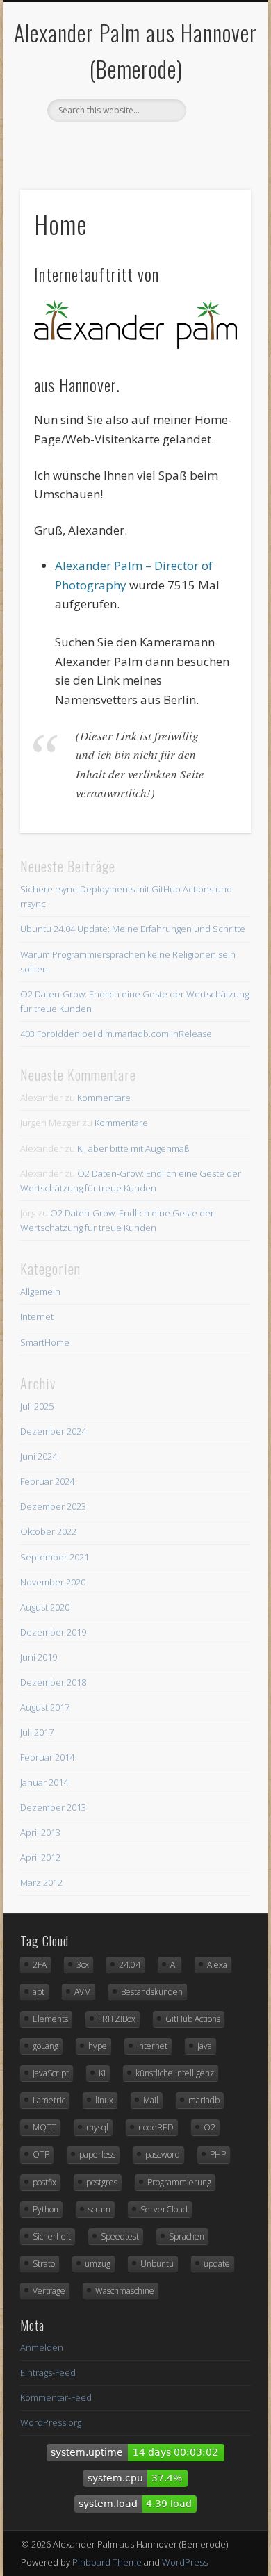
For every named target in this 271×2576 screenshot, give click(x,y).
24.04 (130, 1965)
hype (98, 2046)
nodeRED (156, 2127)
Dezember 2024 (53, 1431)
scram (99, 2209)
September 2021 (55, 1557)
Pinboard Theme (107, 2562)
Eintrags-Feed (48, 2372)
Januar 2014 (44, 1782)
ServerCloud (164, 2209)
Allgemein (40, 1291)
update (217, 2264)
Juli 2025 (37, 1406)
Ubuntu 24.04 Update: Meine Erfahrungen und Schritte (133, 929)
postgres (102, 2182)
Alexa (217, 1965)
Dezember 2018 (53, 1682)
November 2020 (53, 1582)
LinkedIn (176, 145)
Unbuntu (157, 2264)
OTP (41, 2154)
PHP (218, 2154)
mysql (97, 2127)
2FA (40, 1965)
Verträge (49, 2291)
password (163, 2154)
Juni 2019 (39, 1657)
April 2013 (40, 1832)
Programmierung (179, 2182)
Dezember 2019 (53, 1632)
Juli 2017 (37, 1732)
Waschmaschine (125, 2291)
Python (46, 2209)
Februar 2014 (47, 1757)
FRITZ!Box (117, 2019)
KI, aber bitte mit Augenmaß (133, 1148)
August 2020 (45, 1607)
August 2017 (45, 1707)
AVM (83, 1992)
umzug (98, 2264)
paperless (97, 2154)
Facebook (91, 145)
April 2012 (40, 1857)
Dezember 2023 (53, 1506)
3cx (83, 1965)
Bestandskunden (152, 1992)
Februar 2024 (47, 1481)
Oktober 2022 (48, 1531)
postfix (44, 2182)
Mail (151, 2100)
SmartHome (45, 1342)
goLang (46, 2046)
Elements (50, 2019)
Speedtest (120, 2236)
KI (102, 2073)
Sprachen (187, 2236)
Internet (37, 1316)
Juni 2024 (39, 1456)
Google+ (148, 145)
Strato (44, 2264)
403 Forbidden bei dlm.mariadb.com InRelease (116, 1034)
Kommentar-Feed (56, 2397)
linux (104, 2100)
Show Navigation (217, 124)
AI (174, 1965)
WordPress (185, 2562)
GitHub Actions (193, 2019)
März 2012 (41, 1882)
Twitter (120, 145)
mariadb (204, 2100)
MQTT (44, 2127)
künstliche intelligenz (175, 2073)
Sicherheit (52, 2236)
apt (39, 1992)
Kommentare (104, 1098)
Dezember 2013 (53, 1807)
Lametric (49, 2100)
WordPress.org (51, 2422)
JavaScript (51, 2073)
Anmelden (42, 2347)
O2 (210, 2127)
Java (205, 2046)
